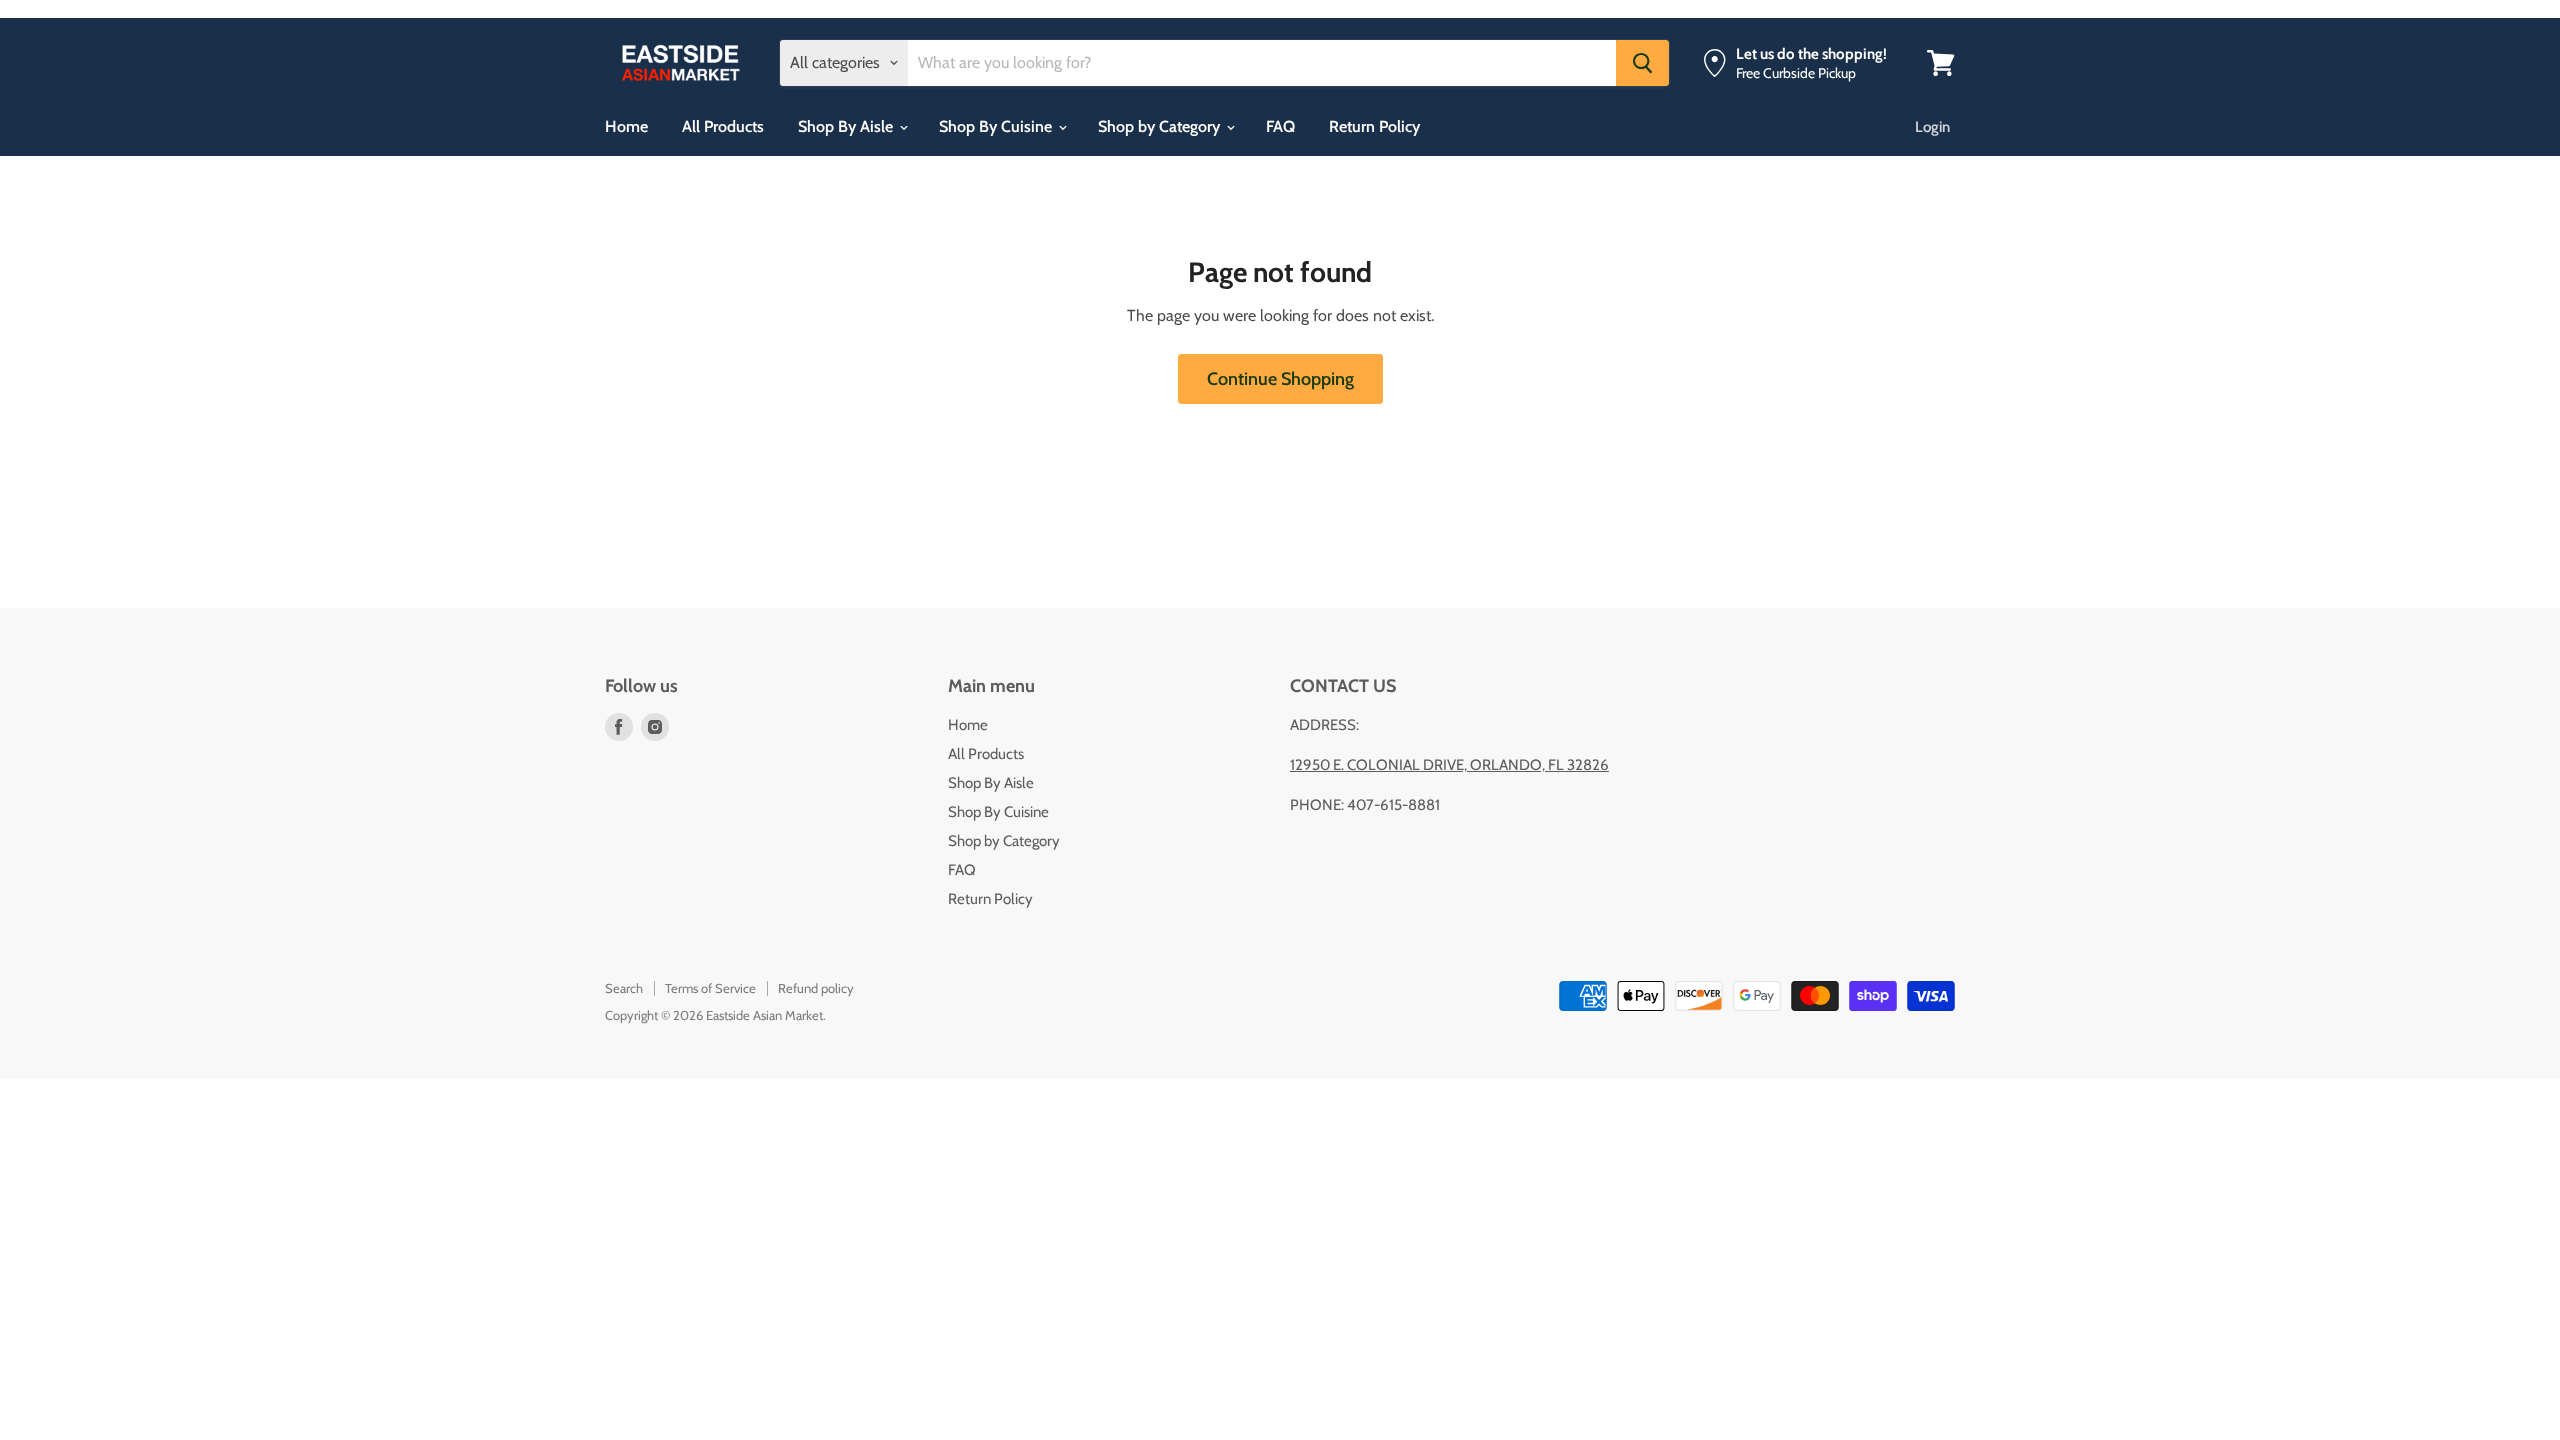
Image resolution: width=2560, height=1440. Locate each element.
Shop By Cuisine (997, 126)
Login (1932, 127)
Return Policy (1374, 126)
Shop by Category (1161, 126)
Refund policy (816, 988)
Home (626, 126)
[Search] (1642, 63)
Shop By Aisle (847, 126)
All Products (723, 126)
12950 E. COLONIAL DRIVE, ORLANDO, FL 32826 (1449, 765)
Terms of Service (710, 988)
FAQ (1280, 126)
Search (624, 988)
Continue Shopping (1280, 379)
